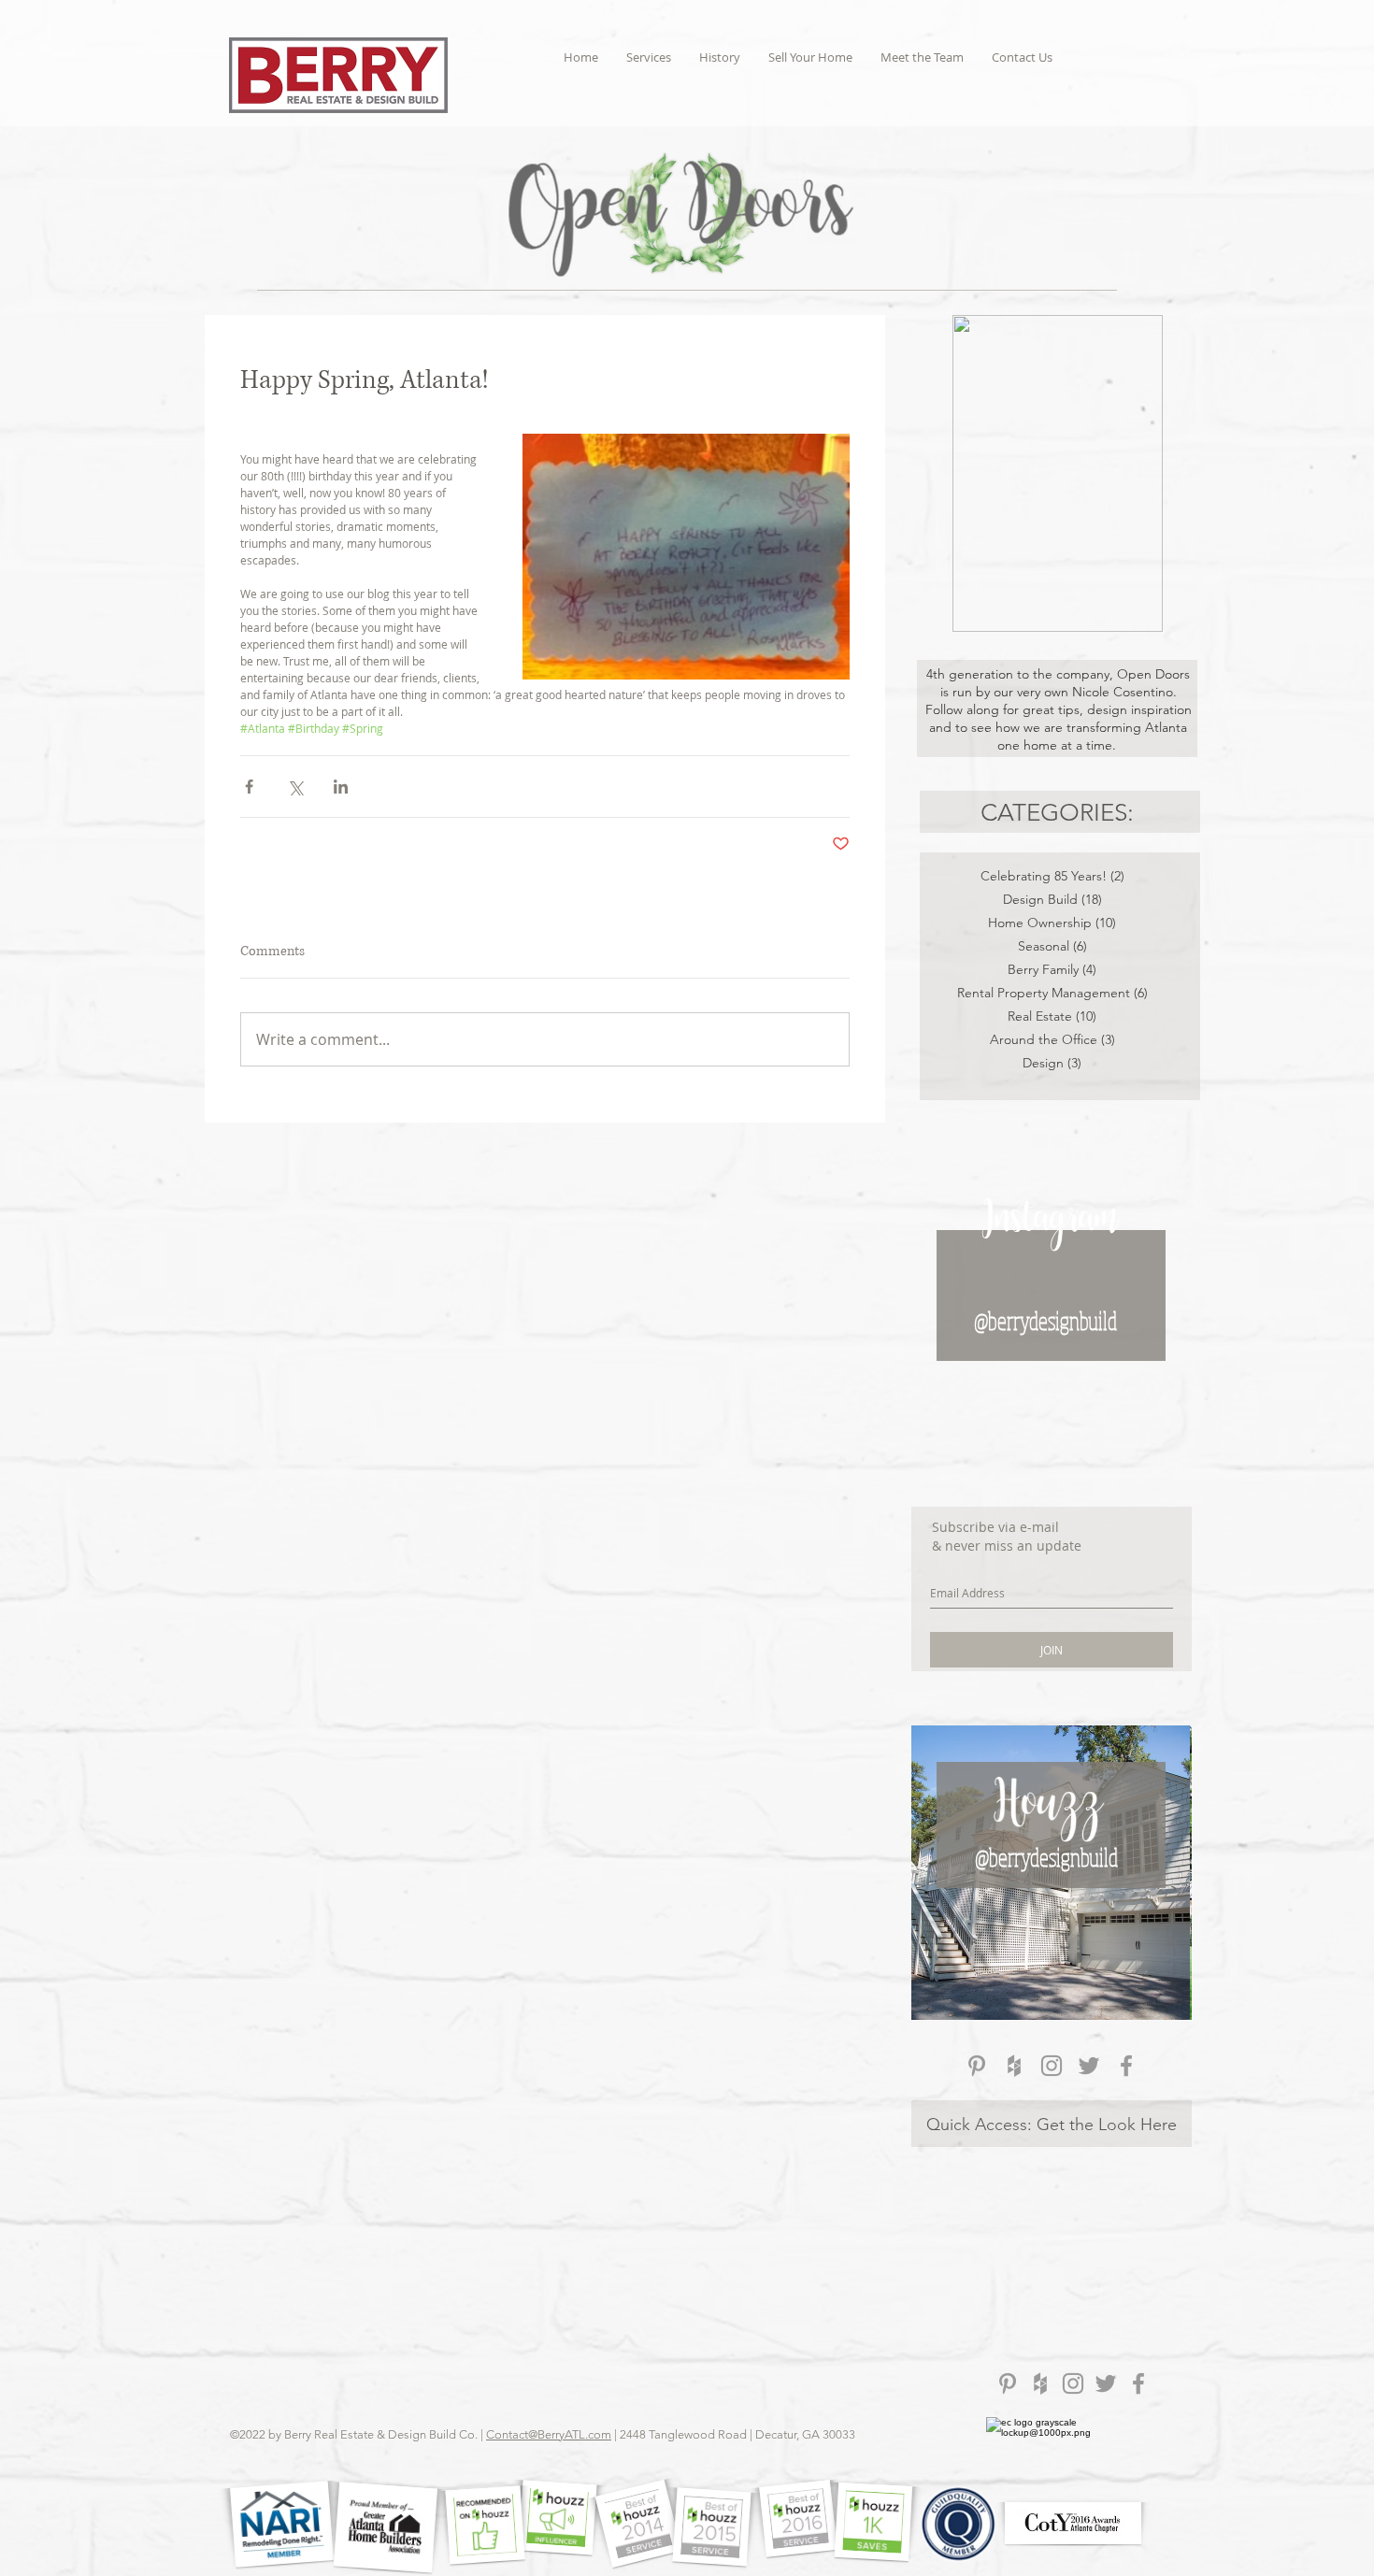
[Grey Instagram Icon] (1052, 2066)
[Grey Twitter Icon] (1089, 2066)
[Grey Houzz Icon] (1014, 2066)
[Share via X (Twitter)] (295, 787)
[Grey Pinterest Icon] (977, 2066)
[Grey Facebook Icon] (1126, 2066)
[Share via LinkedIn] (341, 787)
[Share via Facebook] (249, 787)
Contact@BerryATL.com (549, 2434)
